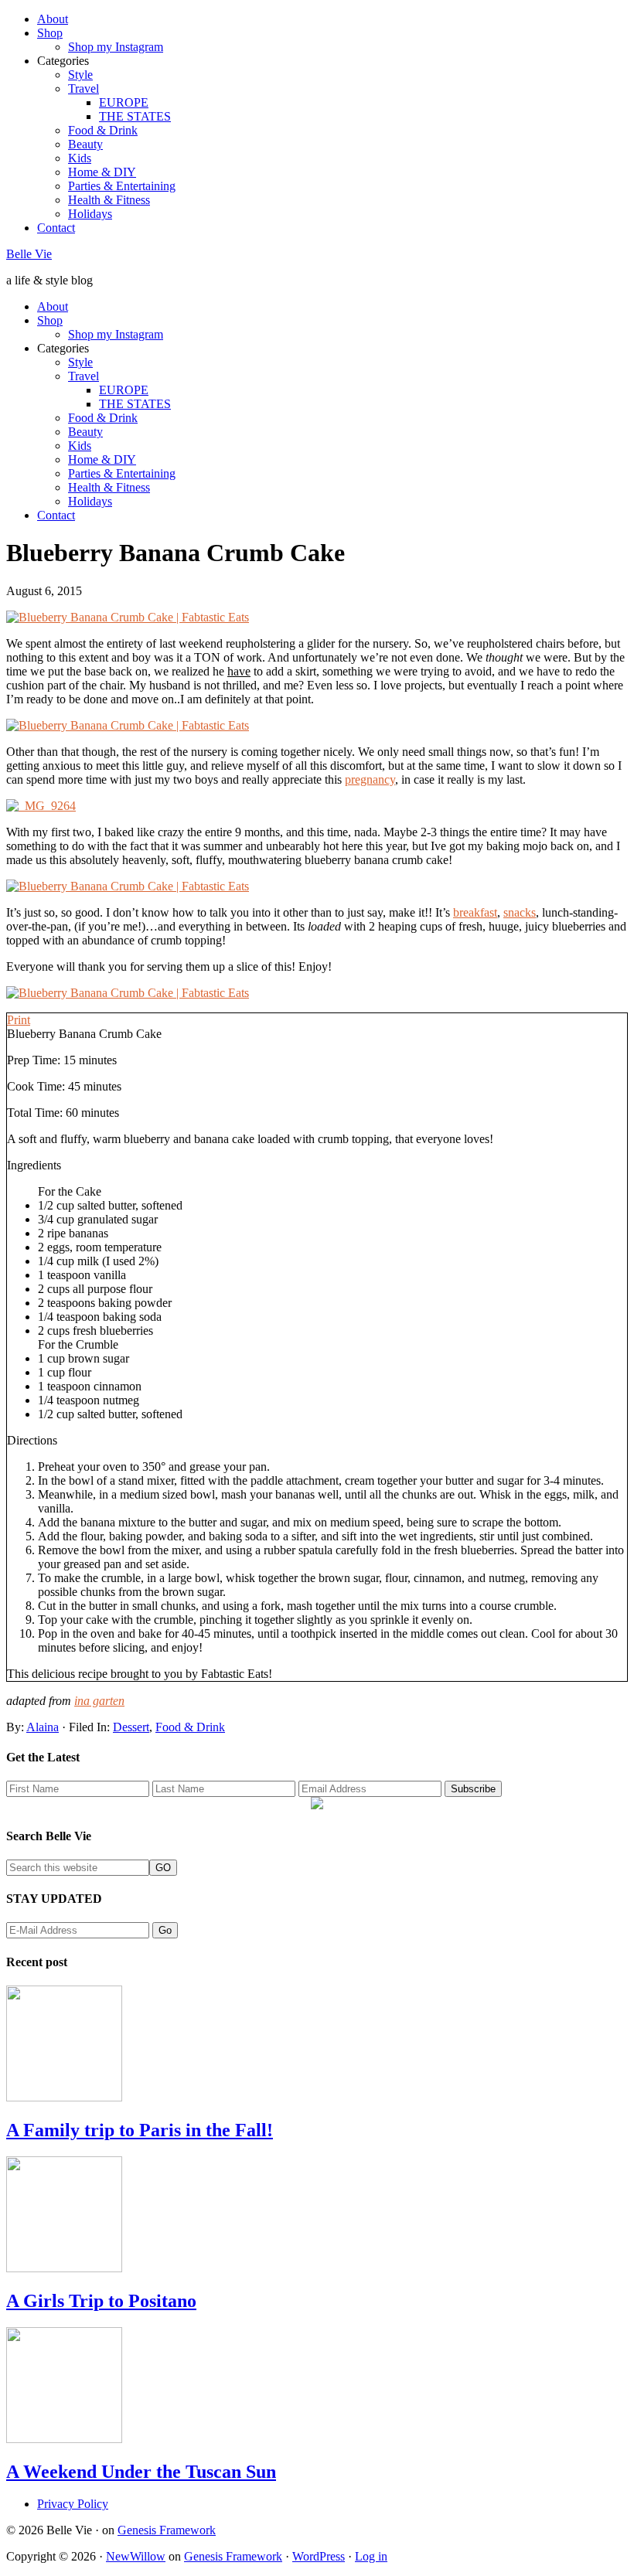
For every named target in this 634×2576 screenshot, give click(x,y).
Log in (371, 2556)
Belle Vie (29, 254)
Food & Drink (190, 1727)
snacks (520, 912)
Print (19, 1020)
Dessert (131, 1727)
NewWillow (136, 2556)
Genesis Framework (167, 2530)
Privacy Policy (73, 2504)
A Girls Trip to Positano (101, 2301)
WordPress (319, 2556)
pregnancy (370, 779)
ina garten (99, 1701)
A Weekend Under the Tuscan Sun (141, 2472)
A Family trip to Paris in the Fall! (140, 2130)
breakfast (475, 912)
